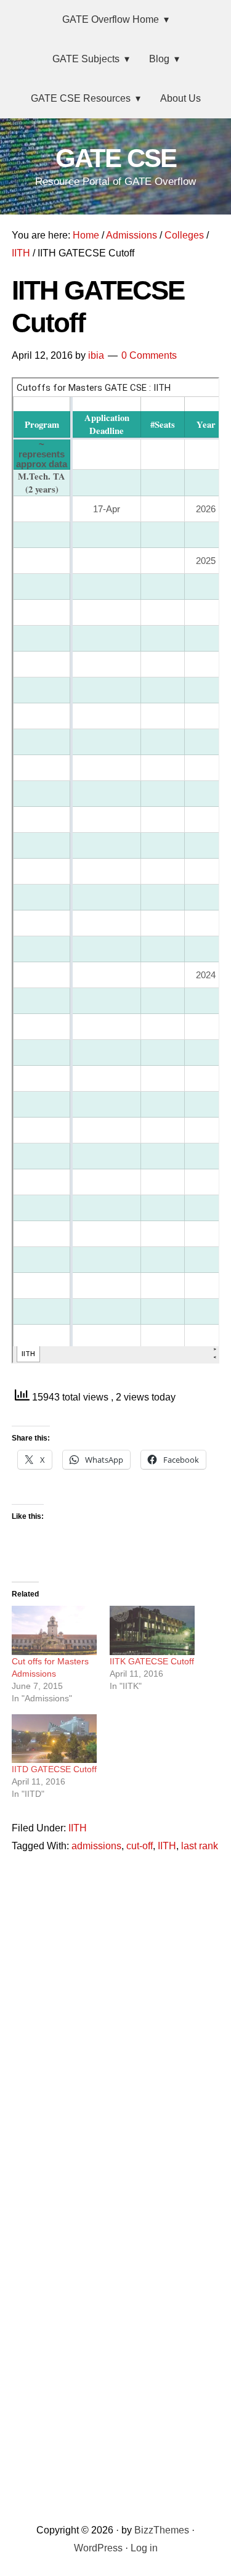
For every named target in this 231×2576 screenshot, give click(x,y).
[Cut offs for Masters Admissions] (55, 1630)
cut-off (140, 1846)
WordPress (98, 2548)
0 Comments (149, 355)
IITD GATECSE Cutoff (54, 1769)
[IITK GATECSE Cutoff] (152, 1630)
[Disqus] (116, 2022)
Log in (144, 2548)
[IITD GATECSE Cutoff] (55, 1739)
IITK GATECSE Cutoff (152, 1661)
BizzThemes (162, 2530)
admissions (96, 1846)
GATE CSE (116, 158)
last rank (200, 1846)
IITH (78, 1828)
